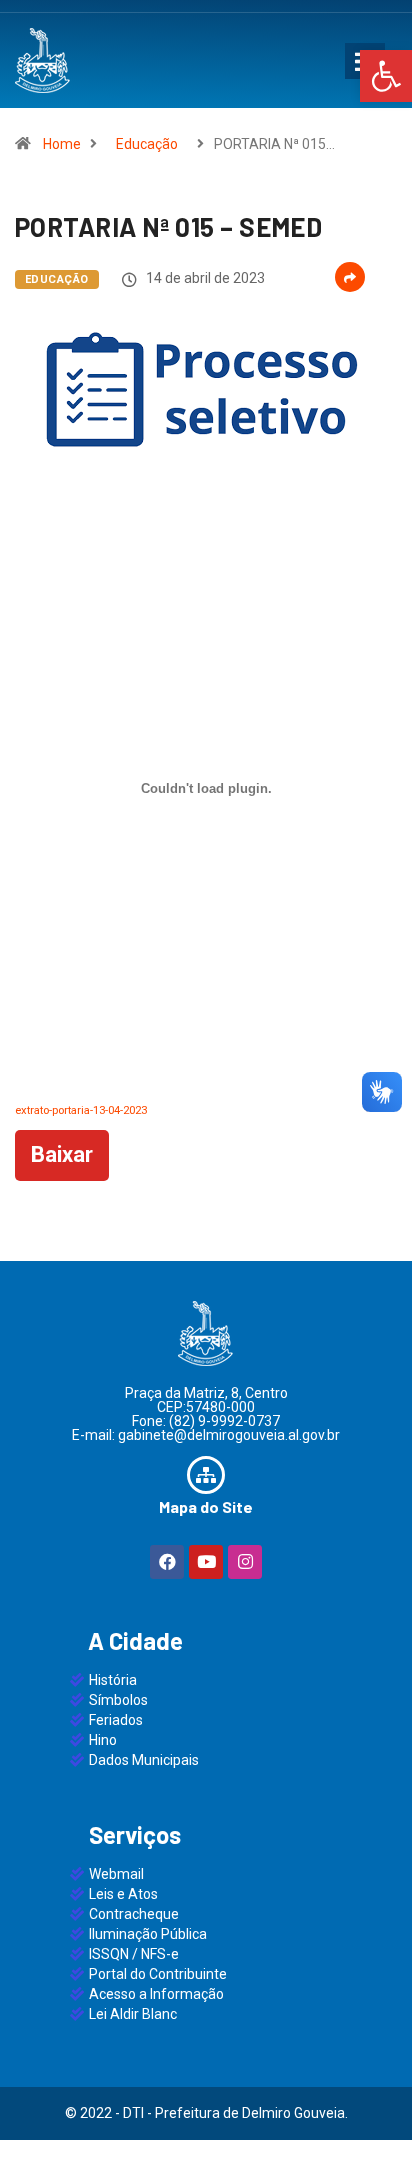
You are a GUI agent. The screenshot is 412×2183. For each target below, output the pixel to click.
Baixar (62, 1154)
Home (62, 144)
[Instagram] (245, 1562)
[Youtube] (206, 1562)
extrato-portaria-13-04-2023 (81, 1110)
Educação (147, 144)
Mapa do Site (206, 1506)
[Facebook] (167, 1562)
